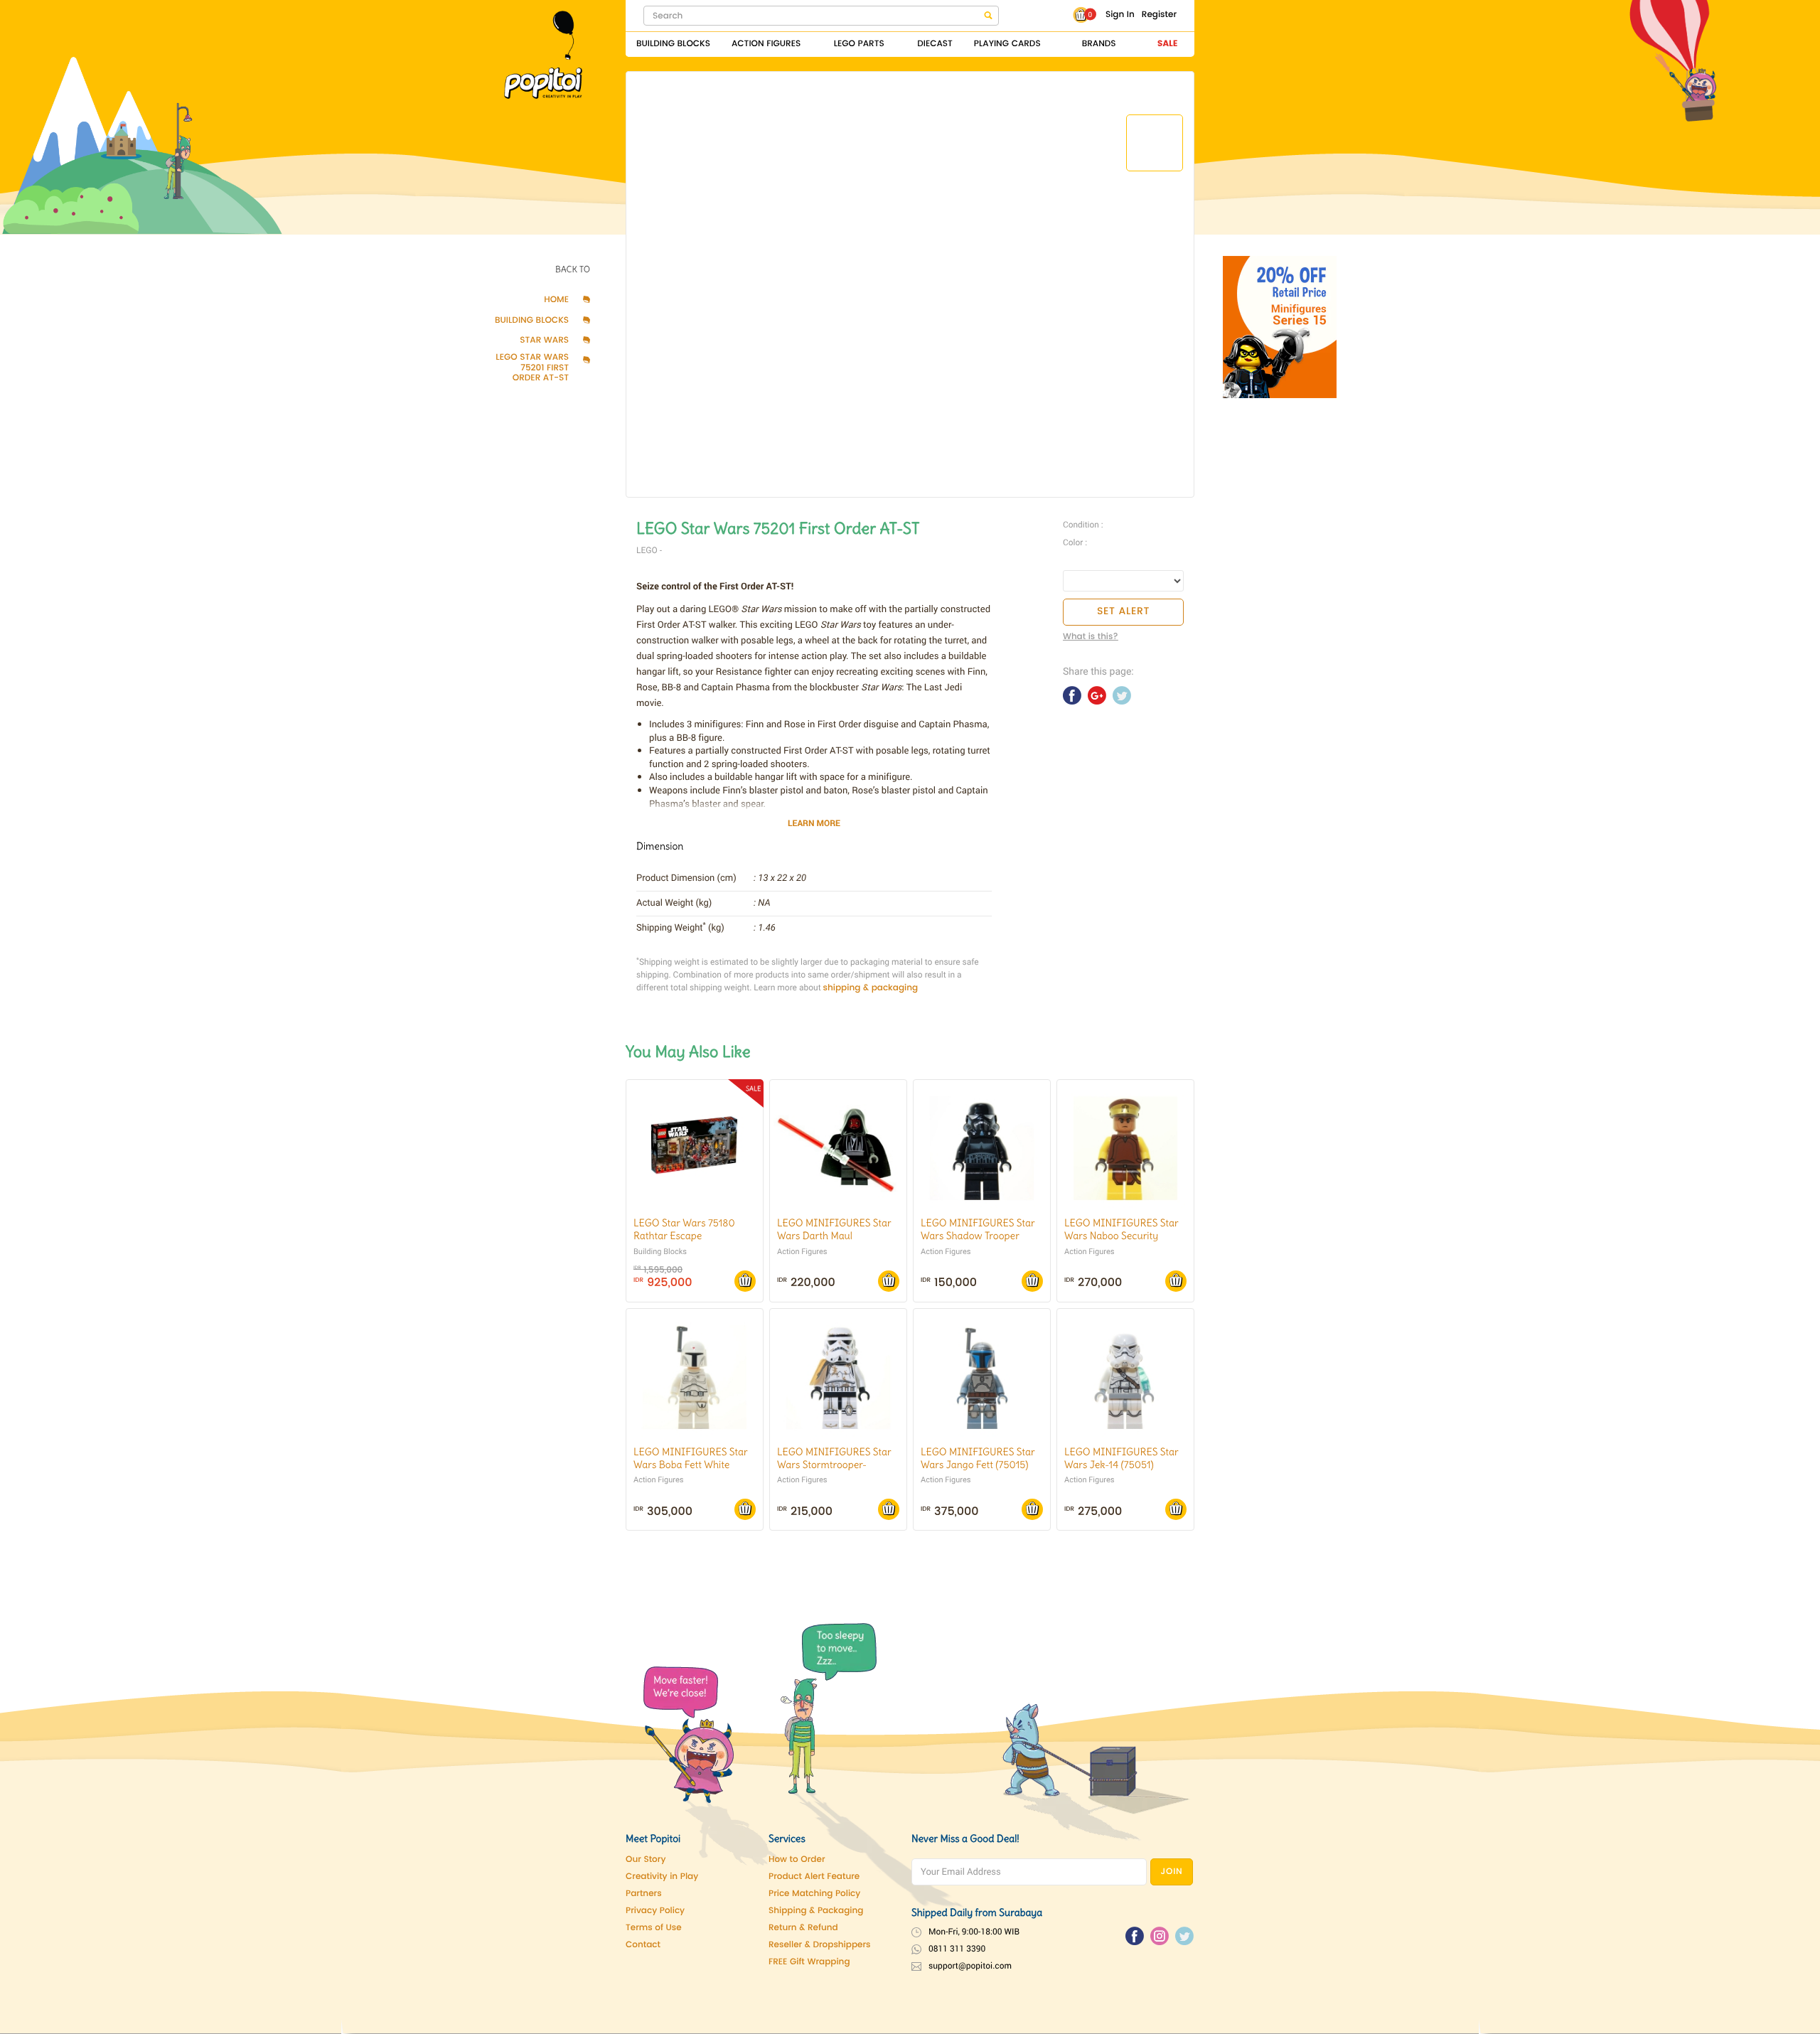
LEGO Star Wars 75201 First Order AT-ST (532, 369)
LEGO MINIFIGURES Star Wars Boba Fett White (691, 1458)
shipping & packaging (871, 989)
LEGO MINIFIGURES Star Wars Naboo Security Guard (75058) (1122, 1236)
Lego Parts (859, 44)
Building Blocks (673, 44)
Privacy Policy (655, 1911)
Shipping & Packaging (816, 1911)
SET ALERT (1123, 612)
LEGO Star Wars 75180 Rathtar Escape (684, 1229)
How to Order (797, 1860)
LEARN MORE (814, 823)
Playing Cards (1007, 44)
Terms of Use (654, 1928)
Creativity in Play (662, 1877)
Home (556, 301)
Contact (643, 1945)
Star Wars (544, 341)
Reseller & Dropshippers (819, 1945)
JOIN (1172, 1872)
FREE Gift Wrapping (809, 1963)
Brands (1099, 44)
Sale (1168, 44)
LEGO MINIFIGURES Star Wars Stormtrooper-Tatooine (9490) (834, 1465)
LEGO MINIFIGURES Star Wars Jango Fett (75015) (978, 1458)
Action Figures (766, 44)
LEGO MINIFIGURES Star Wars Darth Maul (834, 1229)
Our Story (646, 1860)
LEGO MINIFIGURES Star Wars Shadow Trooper (978, 1229)
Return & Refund (803, 1928)
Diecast (935, 44)
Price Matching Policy (814, 1894)
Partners (644, 1894)
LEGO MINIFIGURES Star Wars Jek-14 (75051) (1122, 1458)
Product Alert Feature (814, 1877)
